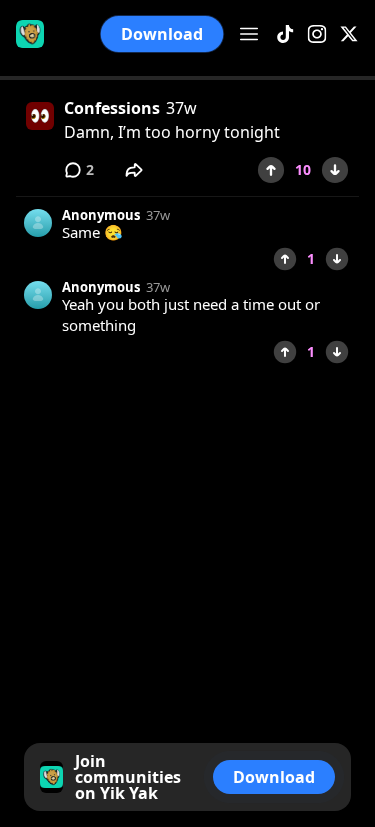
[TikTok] (285, 34)
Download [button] (162, 34)
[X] (349, 34)
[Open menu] (249, 34)
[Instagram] (317, 34)
